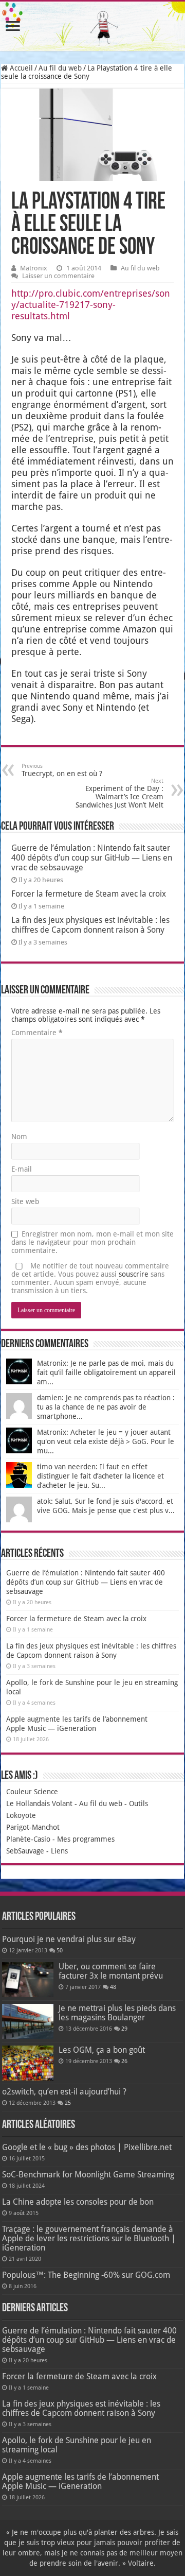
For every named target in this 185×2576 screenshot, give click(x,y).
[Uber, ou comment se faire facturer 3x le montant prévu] (28, 1980)
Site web (25, 1201)
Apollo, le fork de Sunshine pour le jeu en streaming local (77, 2445)
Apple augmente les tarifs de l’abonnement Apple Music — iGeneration (80, 2481)
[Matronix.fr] (92, 26)
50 (60, 1951)
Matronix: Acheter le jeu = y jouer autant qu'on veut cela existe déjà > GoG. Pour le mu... (106, 1441)
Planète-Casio (28, 1839)
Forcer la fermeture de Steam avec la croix (89, 894)
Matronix (34, 268)
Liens (59, 1851)
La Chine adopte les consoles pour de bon (78, 2202)
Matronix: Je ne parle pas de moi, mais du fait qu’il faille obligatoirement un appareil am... (106, 1372)
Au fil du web (60, 68)
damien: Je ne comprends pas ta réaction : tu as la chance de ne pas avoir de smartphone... (106, 1407)
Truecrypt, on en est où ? (62, 770)
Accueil (20, 68)
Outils (138, 1804)
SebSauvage (25, 1851)
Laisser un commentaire (58, 276)
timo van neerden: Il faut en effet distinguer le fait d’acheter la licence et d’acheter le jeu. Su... (100, 1476)
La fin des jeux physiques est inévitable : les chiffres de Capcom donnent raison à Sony (90, 925)
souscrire (134, 1274)
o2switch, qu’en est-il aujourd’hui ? (64, 2092)
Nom (19, 1137)
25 (68, 2103)
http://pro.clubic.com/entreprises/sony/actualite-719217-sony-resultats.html (91, 305)
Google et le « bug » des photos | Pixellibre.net (87, 2147)
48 (113, 1987)
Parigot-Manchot (33, 1827)
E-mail (22, 1169)
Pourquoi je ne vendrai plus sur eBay (69, 1939)
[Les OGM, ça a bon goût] (28, 2063)
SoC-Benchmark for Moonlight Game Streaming (88, 2175)
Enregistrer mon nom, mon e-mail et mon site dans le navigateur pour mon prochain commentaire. (92, 1242)
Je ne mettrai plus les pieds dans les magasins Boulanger (117, 2013)
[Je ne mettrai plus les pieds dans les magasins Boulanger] (28, 2021)
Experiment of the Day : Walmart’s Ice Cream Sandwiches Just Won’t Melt (119, 793)
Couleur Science (32, 1792)
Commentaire (37, 1033)
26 (124, 2061)
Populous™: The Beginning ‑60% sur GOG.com (86, 2275)
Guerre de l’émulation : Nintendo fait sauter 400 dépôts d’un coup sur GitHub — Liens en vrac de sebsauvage (92, 858)
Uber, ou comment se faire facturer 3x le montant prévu (111, 1971)
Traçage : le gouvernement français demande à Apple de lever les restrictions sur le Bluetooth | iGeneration (89, 2238)
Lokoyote (21, 1815)
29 (124, 2029)
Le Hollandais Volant (39, 1804)
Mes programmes (86, 1839)
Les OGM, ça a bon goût (102, 2050)
